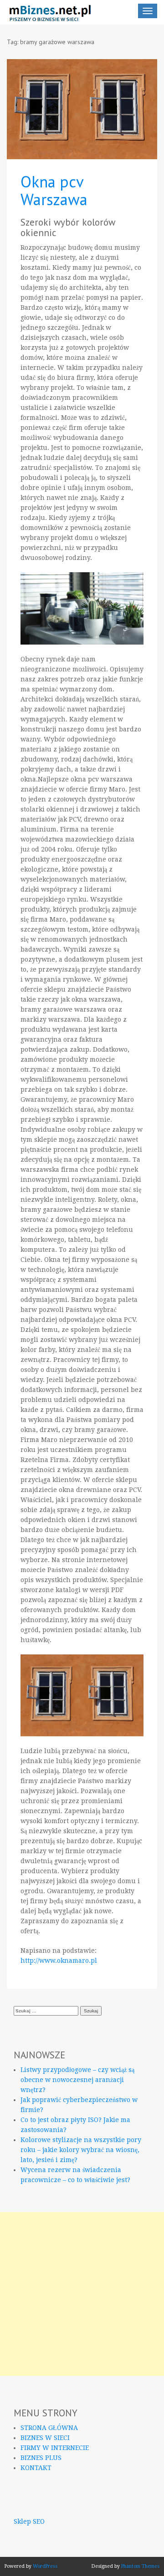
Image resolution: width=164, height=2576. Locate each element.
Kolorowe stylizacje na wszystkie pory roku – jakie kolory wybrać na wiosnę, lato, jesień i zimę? (81, 2150)
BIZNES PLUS (41, 2458)
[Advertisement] (82, 2294)
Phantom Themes (140, 2566)
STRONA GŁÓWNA (49, 2428)
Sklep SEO (29, 2521)
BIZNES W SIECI (45, 2438)
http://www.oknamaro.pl (59, 1961)
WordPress (45, 2566)
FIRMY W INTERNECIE (55, 2448)
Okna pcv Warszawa (54, 190)
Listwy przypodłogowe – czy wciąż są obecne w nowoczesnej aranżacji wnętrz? (77, 2080)
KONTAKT (36, 2468)
